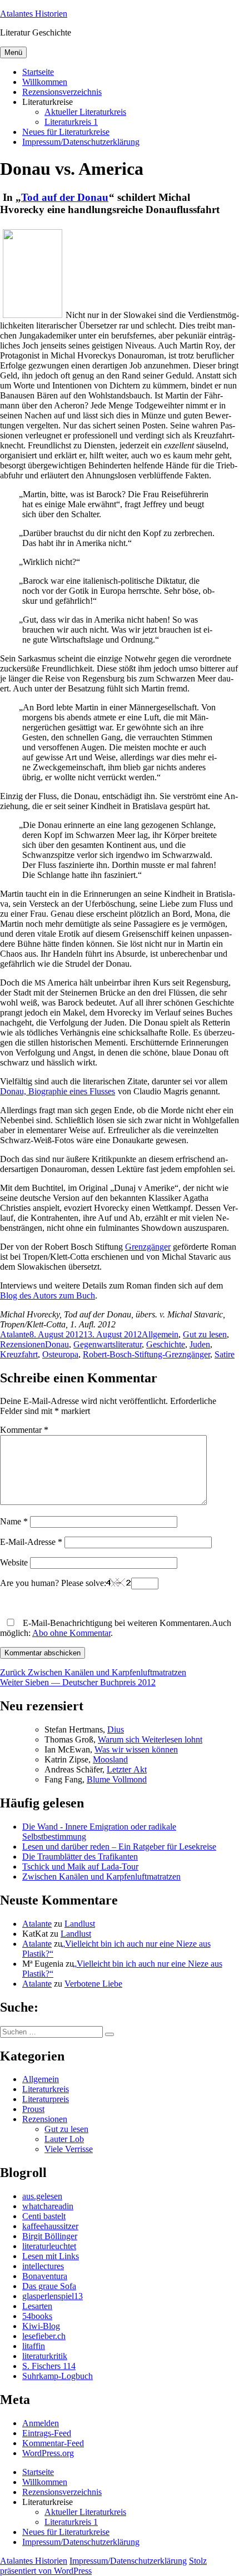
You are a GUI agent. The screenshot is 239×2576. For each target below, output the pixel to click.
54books (37, 2316)
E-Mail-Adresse (31, 1542)
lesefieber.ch (44, 2336)
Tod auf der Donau (65, 197)
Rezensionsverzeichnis (62, 92)
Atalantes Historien (34, 14)
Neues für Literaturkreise (66, 132)
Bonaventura (45, 2276)
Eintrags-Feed (47, 2433)
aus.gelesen (42, 2196)
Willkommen (45, 82)
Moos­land (110, 1759)
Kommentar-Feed (53, 2443)
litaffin (34, 2346)
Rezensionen (23, 1344)
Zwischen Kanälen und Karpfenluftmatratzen (101, 1877)
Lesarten (37, 2306)
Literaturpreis (46, 2099)
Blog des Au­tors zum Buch (48, 1295)
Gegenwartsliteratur (108, 1344)
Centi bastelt (44, 2216)
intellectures (43, 2266)
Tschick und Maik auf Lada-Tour (80, 1867)
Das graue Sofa (49, 2286)
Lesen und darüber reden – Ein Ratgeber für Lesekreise (119, 1847)
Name (14, 1521)
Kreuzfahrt (19, 1354)
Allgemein (160, 1334)
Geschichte (166, 1344)
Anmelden (41, 2423)
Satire (225, 1354)
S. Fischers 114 (49, 2366)
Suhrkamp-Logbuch (58, 2376)
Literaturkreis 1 (71, 122)
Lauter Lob (64, 2139)
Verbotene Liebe (93, 1984)
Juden (200, 1344)
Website (14, 1562)
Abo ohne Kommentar (71, 1633)
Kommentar (24, 1430)
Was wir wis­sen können (136, 1749)
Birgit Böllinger (50, 2236)
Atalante (15, 1334)
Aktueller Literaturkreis (85, 112)
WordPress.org (48, 2453)
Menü (13, 52)
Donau (57, 1344)
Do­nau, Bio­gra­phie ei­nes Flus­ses (58, 1091)
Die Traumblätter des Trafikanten (80, 1857)
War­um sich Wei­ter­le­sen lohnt (150, 1739)
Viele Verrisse (69, 2149)
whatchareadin (48, 2206)
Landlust (80, 1924)
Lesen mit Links (51, 2256)
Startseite (38, 72)
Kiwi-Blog (41, 2326)
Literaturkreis (46, 2089)
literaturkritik (45, 2356)
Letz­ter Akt (127, 1769)
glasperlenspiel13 (53, 2296)
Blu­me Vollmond (117, 1779)
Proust (33, 2109)
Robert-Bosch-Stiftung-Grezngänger (146, 1354)
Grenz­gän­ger (148, 1247)
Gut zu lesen (205, 1334)
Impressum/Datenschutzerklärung (81, 142)
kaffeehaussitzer (50, 2226)
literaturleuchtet (49, 2246)
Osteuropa (60, 1354)
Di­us (116, 1729)
